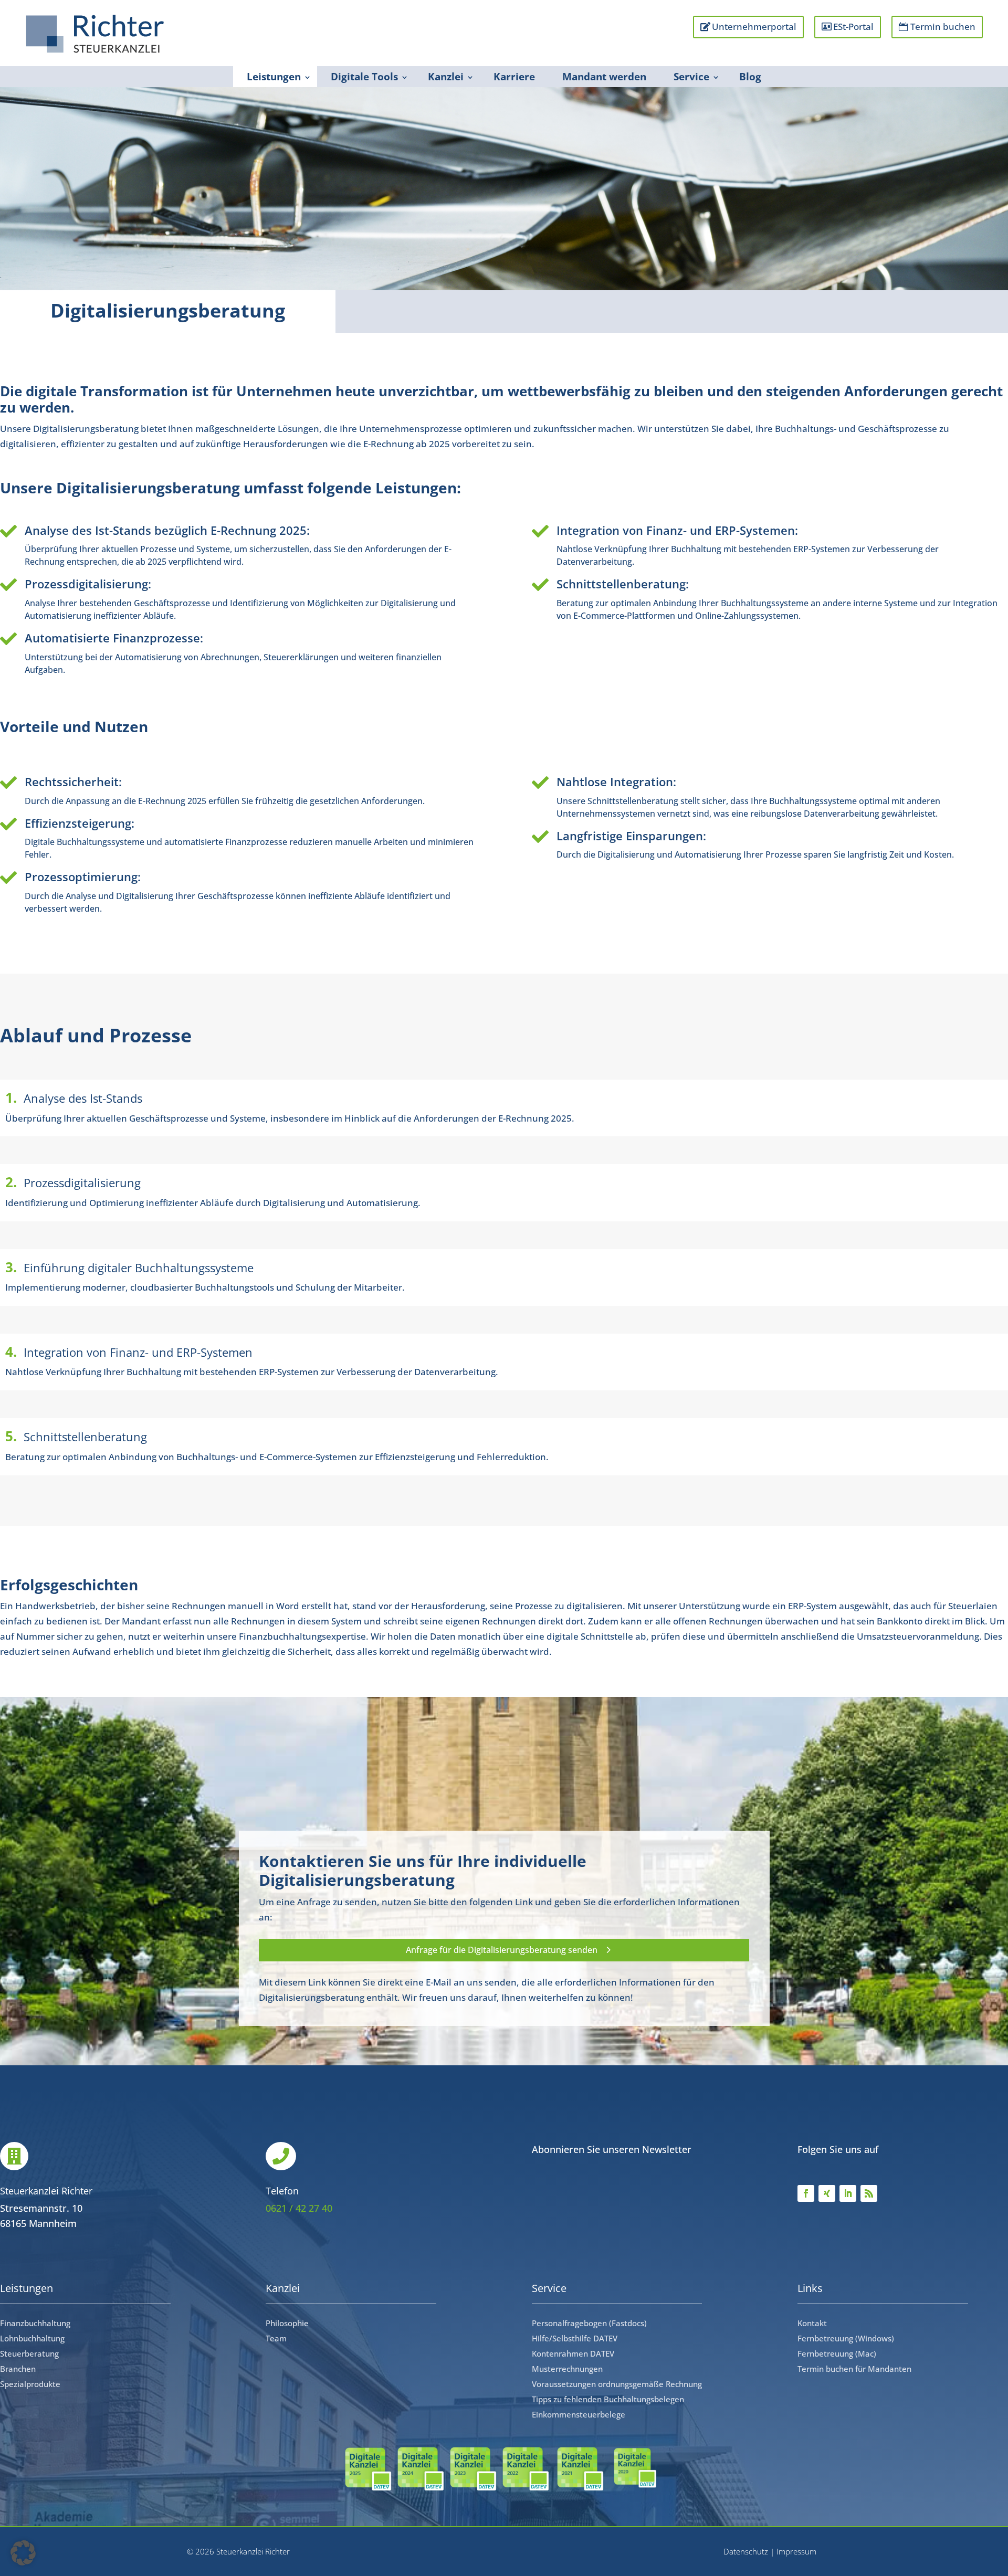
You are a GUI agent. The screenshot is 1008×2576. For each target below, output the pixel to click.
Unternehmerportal (754, 27)
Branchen (18, 2369)
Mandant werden (604, 77)
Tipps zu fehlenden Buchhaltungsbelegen (608, 2399)
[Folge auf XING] (827, 2193)
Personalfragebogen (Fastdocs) (589, 2323)
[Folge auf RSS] (869, 2193)
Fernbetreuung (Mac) (837, 2353)
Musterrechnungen (567, 2369)
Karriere (514, 77)
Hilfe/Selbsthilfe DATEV (575, 2338)
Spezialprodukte (30, 2384)
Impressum (796, 2551)
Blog (750, 77)
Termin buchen (943, 27)
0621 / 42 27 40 (299, 2208)
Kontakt (812, 2323)
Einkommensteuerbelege (579, 2414)
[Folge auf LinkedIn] (848, 2193)
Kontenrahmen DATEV (573, 2353)
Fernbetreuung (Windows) (846, 2338)
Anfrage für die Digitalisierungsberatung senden (502, 1950)
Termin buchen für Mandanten (854, 2369)
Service (691, 77)
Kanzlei (446, 77)
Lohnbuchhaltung (32, 2338)
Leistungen (274, 77)
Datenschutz (746, 2551)
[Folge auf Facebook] (806, 2193)
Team (276, 2338)
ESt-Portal (853, 27)
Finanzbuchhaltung (35, 2323)
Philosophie (287, 2323)
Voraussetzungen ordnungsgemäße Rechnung (617, 2384)
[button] (23, 2553)
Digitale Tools (364, 77)
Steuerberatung (29, 2353)
